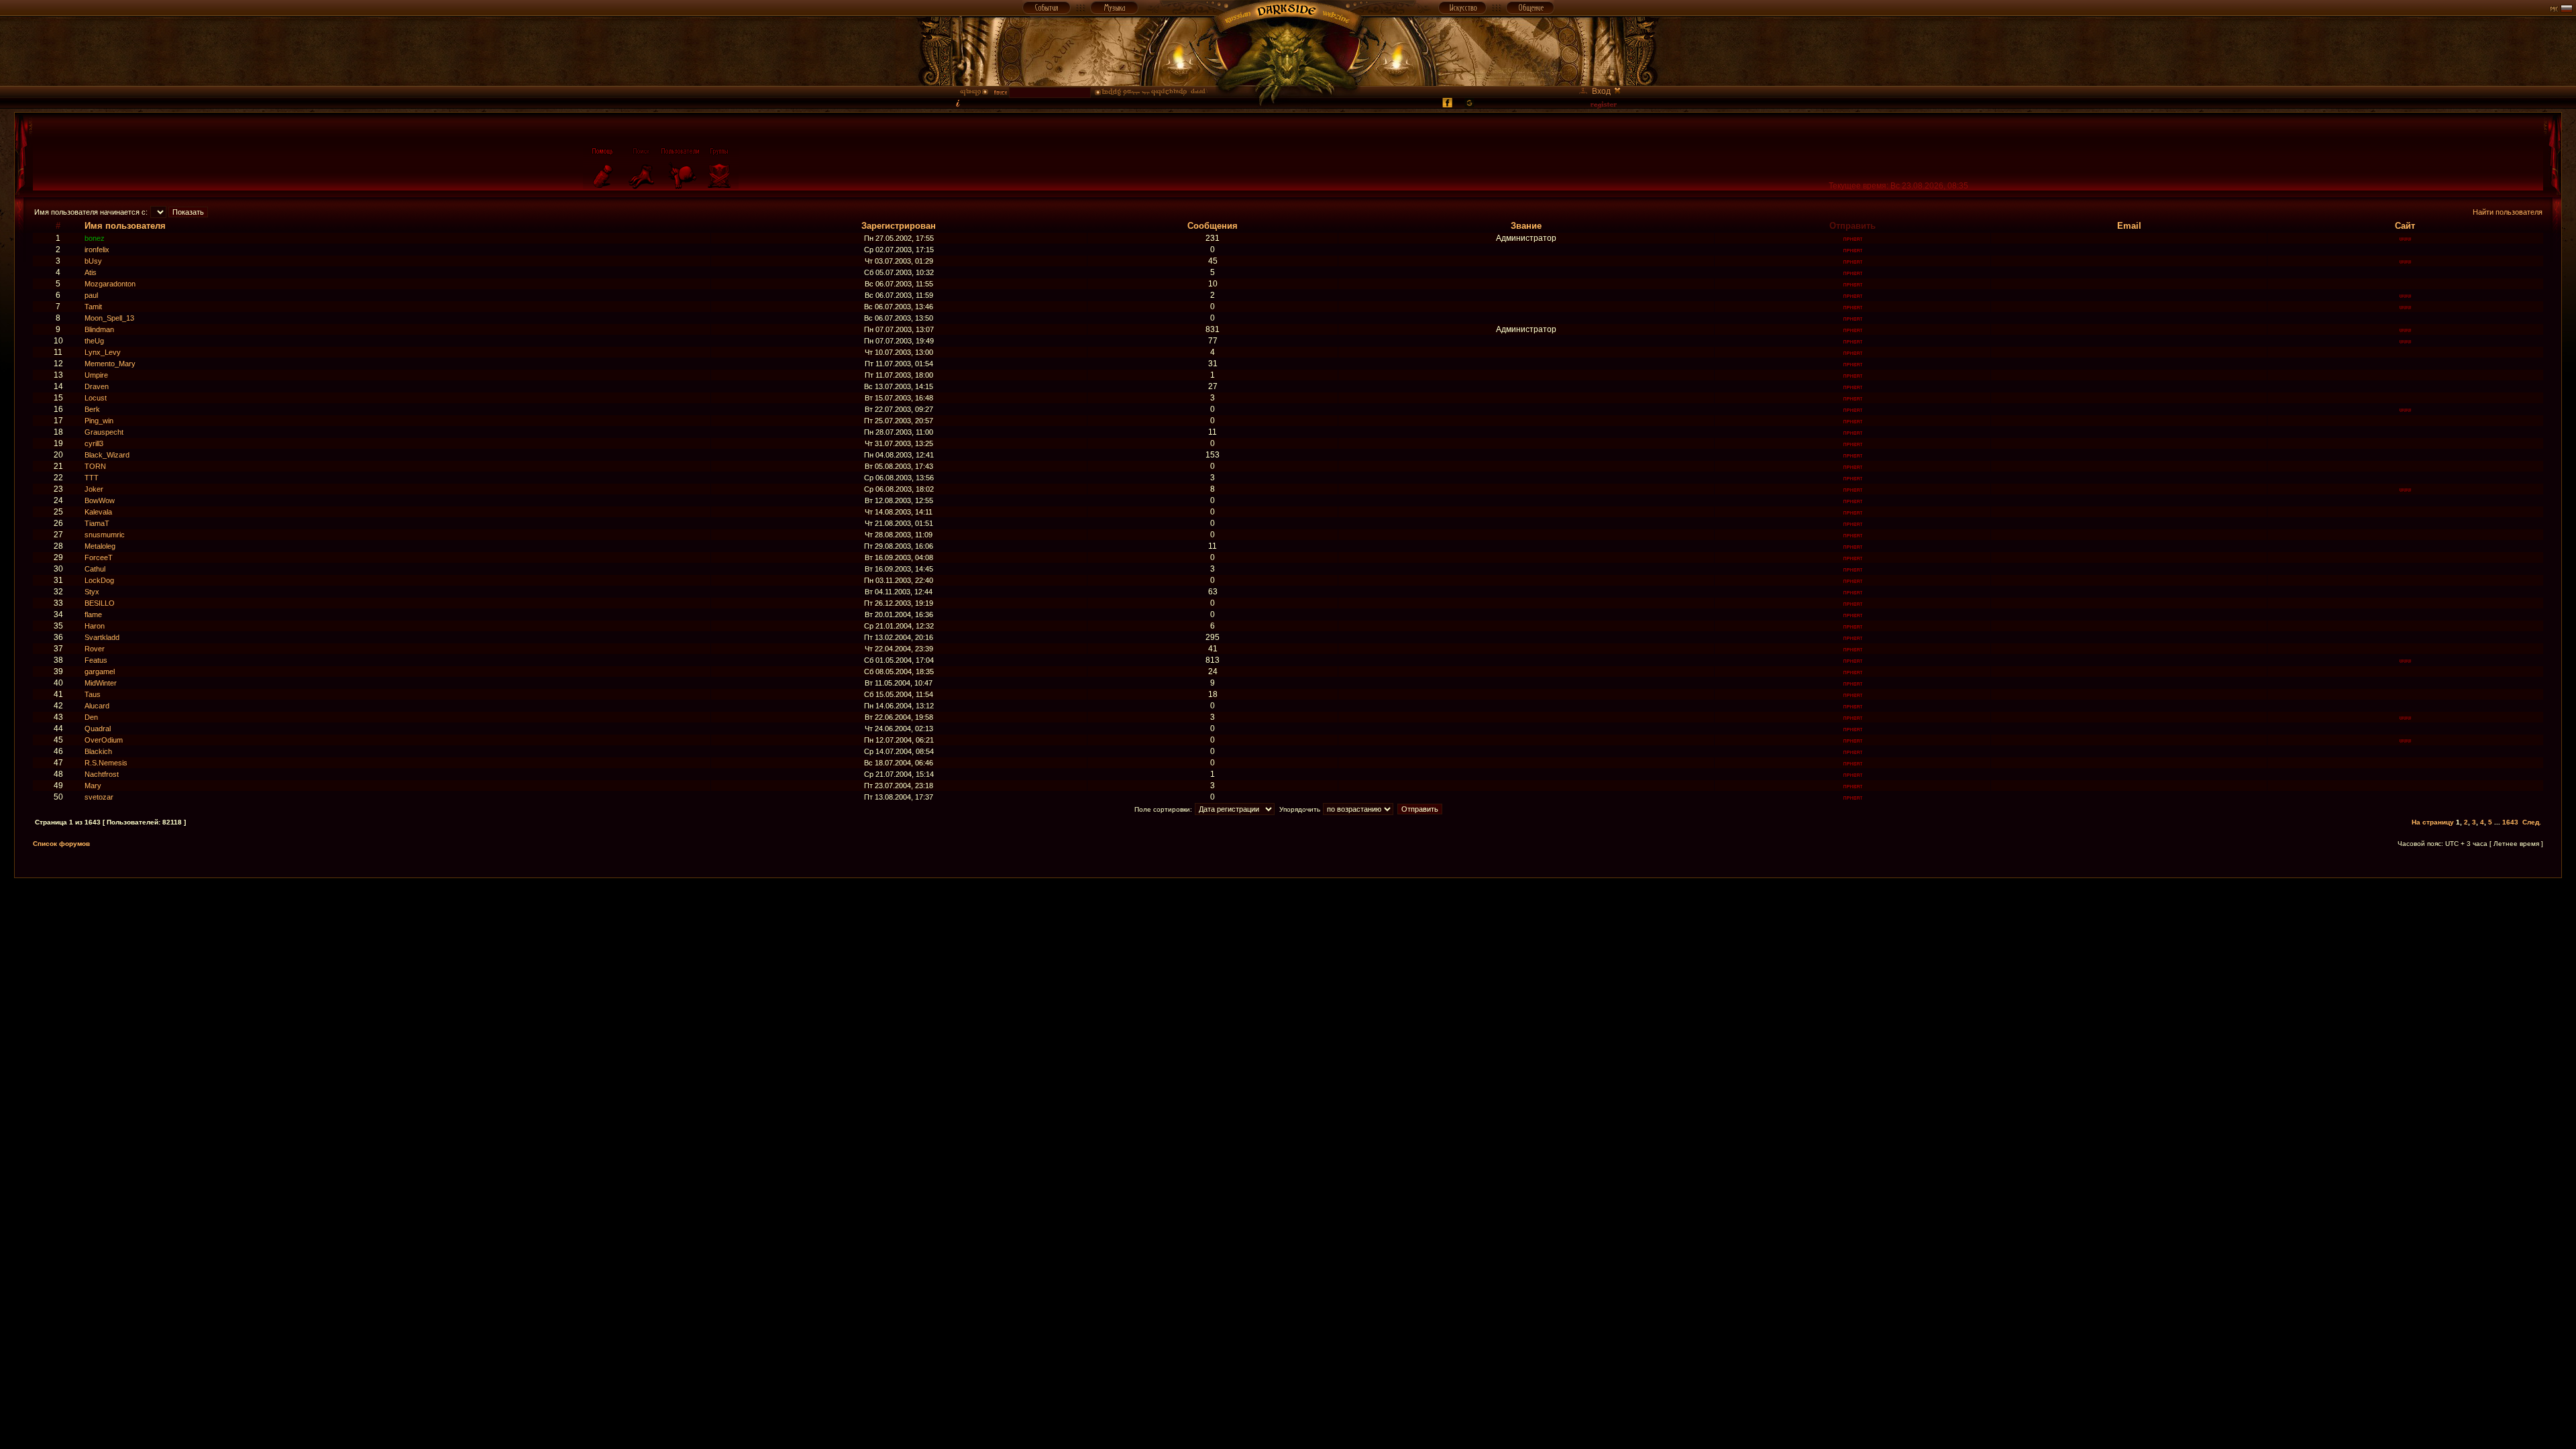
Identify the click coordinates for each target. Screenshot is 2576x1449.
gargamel (100, 672)
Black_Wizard (107, 455)
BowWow (100, 500)
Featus (96, 660)
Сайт (2405, 226)
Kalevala (98, 512)
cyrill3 (94, 443)
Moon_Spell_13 (109, 318)
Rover (95, 649)
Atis (91, 272)
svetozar (99, 797)
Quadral (98, 729)
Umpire (96, 375)
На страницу (2433, 822)
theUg (94, 341)
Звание (1526, 226)
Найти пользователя (2508, 212)
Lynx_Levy (103, 352)
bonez (95, 238)
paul (91, 295)
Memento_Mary (110, 364)
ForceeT (99, 557)
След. (2532, 822)
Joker (94, 489)
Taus (93, 694)
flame (93, 614)
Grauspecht (104, 432)
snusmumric (105, 535)
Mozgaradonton (110, 284)
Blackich (98, 751)
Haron (95, 626)
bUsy (93, 261)
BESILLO (100, 603)
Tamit (93, 307)
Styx (92, 592)
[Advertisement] (1288, 908)
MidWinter (101, 683)
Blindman (99, 329)
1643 (2510, 822)
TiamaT (97, 523)
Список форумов (61, 844)
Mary (93, 786)
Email (2129, 226)
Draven (97, 386)
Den (91, 717)
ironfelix (97, 250)
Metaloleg (100, 546)
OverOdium (104, 740)
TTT (92, 478)
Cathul (95, 569)
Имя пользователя (125, 226)
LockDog (99, 580)
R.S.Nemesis (106, 763)
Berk (92, 409)
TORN (95, 466)
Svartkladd (102, 637)
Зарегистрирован (899, 226)
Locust (96, 398)
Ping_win (99, 421)
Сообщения (1213, 226)
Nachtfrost (102, 774)
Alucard (97, 706)
